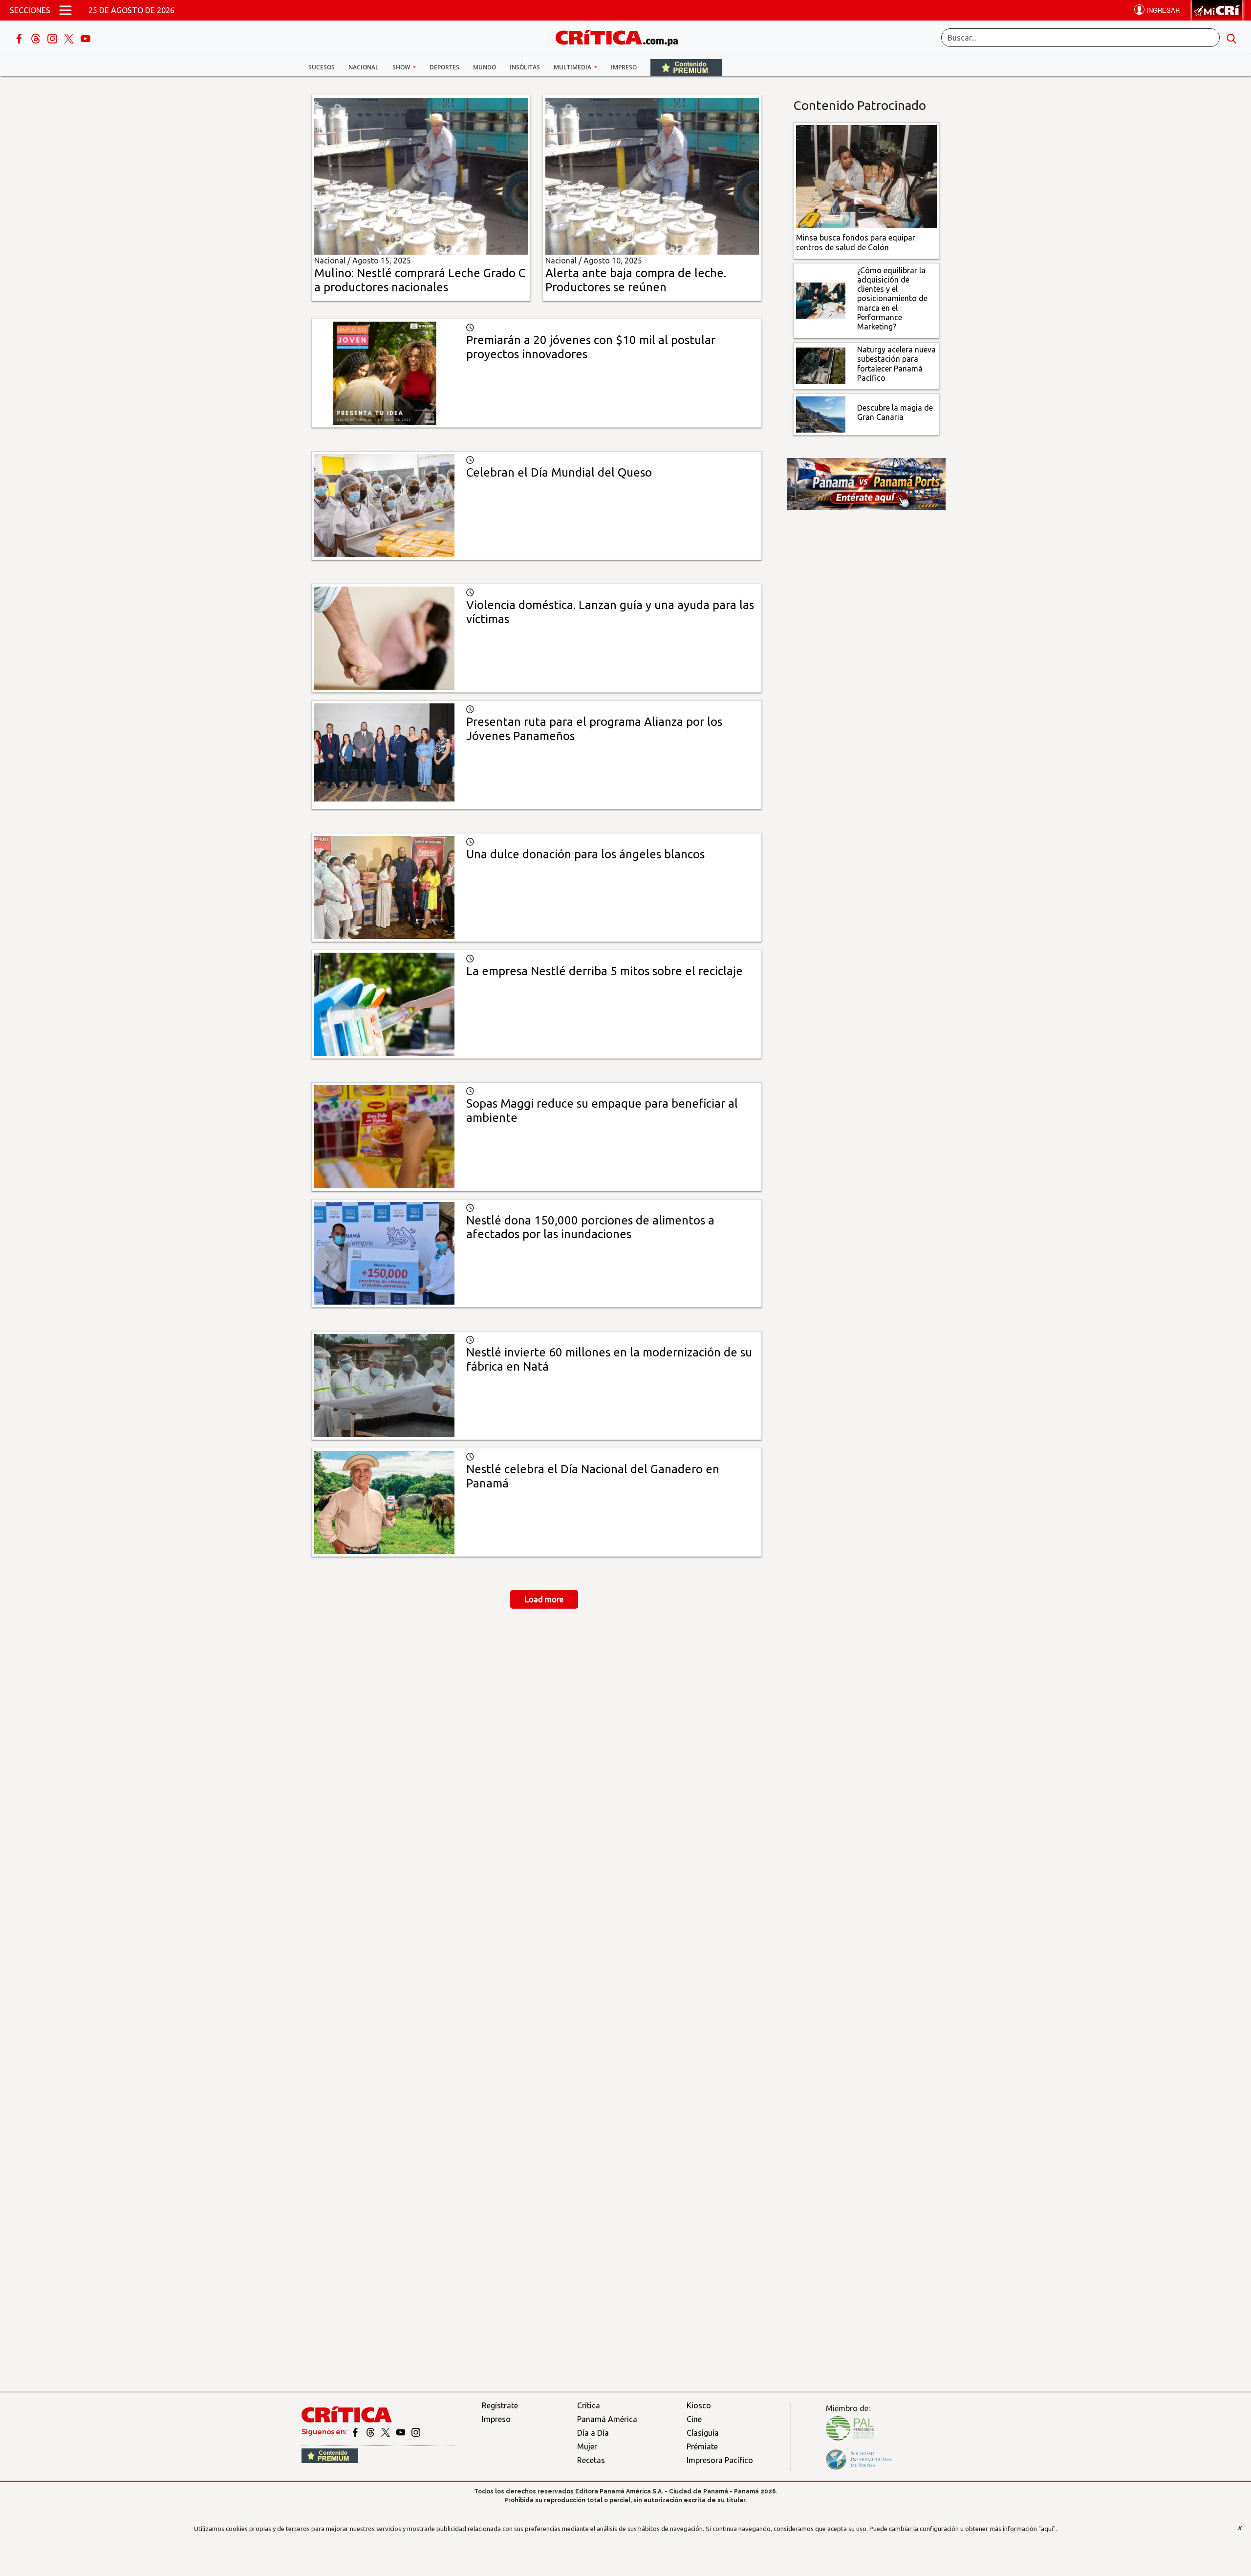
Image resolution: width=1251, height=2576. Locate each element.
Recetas (591, 2460)
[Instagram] (53, 38)
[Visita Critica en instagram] (416, 2432)
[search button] (1231, 38)
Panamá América (607, 2419)
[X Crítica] (70, 38)
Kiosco (699, 2405)
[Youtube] (86, 38)
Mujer (587, 2446)
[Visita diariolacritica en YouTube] (401, 2432)
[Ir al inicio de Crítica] (622, 36)
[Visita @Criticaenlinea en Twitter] (371, 2432)
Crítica (589, 2405)
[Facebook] (20, 38)
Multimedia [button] (573, 67)
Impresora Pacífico (720, 2460)
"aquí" (1047, 2529)
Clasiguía (703, 2433)
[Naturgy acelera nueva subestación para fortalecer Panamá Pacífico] (821, 365)
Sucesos (322, 67)
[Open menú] (65, 10)
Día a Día (593, 2433)
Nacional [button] (364, 67)
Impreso (624, 67)
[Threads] (37, 38)
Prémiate (702, 2446)
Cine (694, 2419)
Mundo (485, 67)
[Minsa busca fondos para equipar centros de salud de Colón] (867, 176)
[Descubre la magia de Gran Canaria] (821, 414)
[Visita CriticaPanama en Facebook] (356, 2432)
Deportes (444, 67)
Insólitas (525, 67)
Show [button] (402, 67)
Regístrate (500, 2405)
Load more (544, 1599)
